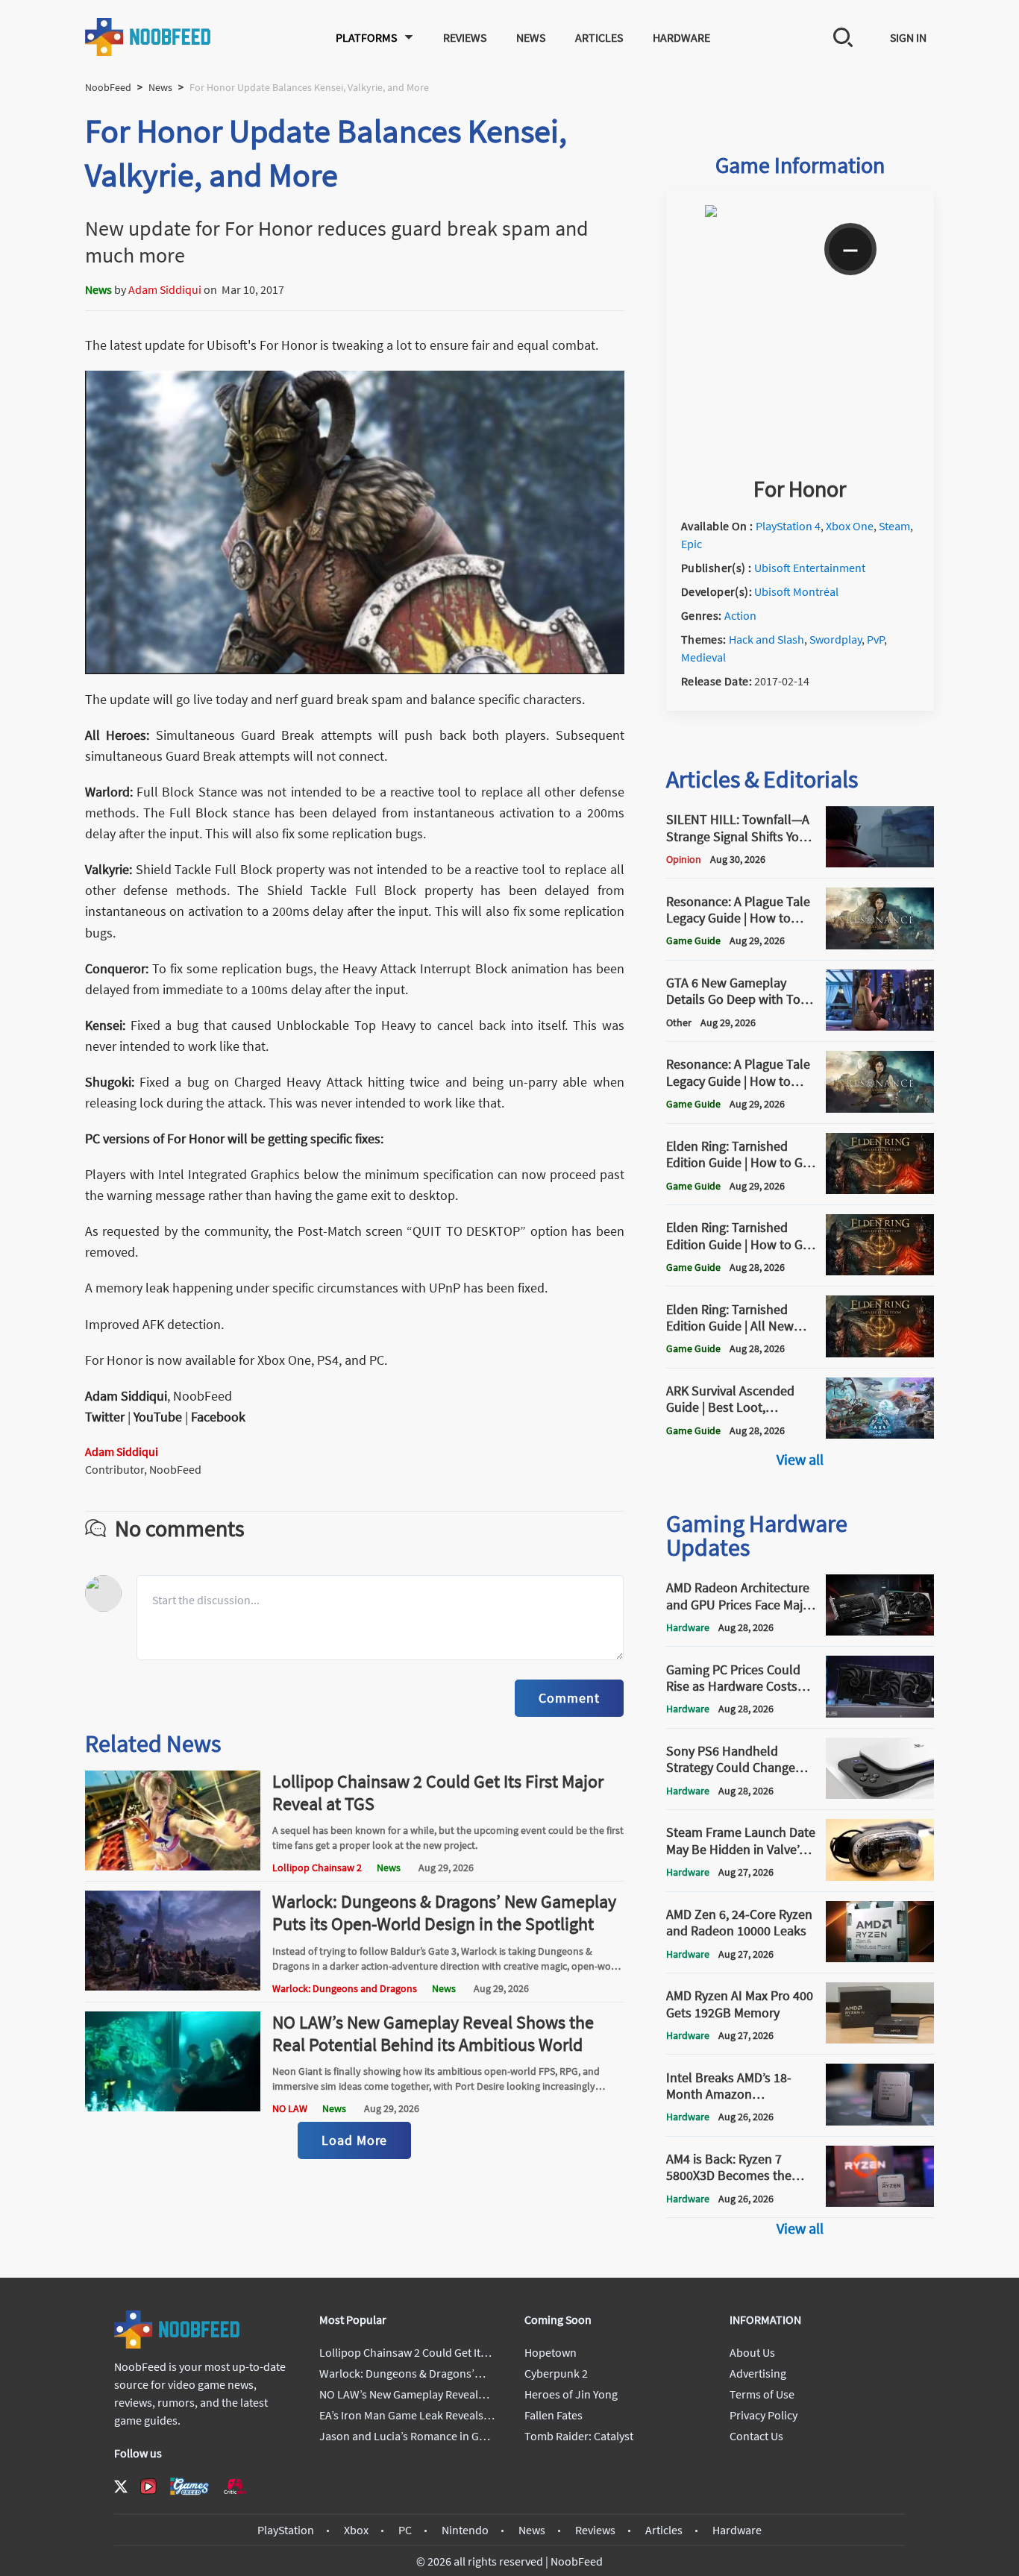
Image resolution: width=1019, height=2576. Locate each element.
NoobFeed (108, 87)
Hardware (681, 37)
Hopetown (551, 2352)
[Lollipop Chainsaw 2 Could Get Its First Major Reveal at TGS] (173, 1866)
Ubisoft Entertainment (810, 568)
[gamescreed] (189, 2486)
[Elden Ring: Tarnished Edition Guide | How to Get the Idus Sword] (880, 1271)
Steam (894, 526)
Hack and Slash (766, 639)
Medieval (703, 657)
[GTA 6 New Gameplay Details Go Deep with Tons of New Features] (880, 1026)
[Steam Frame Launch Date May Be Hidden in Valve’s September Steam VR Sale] (880, 1876)
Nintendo (465, 2530)
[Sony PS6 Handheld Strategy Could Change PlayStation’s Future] (880, 1794)
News (531, 37)
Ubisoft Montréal (796, 591)
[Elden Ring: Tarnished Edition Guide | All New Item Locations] (880, 1353)
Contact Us (756, 2436)
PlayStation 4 (788, 526)
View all (800, 1459)
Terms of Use (762, 2394)
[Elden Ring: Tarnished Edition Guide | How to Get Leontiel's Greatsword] (880, 1190)
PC (405, 2530)
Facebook (218, 1417)
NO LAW (290, 2108)
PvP (875, 639)
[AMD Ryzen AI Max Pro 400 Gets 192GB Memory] (880, 2039)
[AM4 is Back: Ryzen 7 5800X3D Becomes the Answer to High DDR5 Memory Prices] (880, 2202)
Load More (354, 2140)
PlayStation (286, 2530)
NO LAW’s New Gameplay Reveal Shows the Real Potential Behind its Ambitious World (433, 2033)
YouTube (158, 1417)
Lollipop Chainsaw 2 (317, 1867)
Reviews (465, 37)
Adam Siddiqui (165, 289)
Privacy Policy (764, 2415)
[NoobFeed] (148, 37)
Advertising (758, 2373)
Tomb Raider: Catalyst (579, 2436)
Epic (692, 544)
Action (740, 615)
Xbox (356, 2530)
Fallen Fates (554, 2415)
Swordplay (835, 639)
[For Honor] (800, 459)
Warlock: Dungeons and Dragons (345, 1988)
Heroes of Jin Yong (571, 2394)
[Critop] (235, 2486)
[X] (121, 2487)
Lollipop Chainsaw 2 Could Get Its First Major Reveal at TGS (438, 1793)
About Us (752, 2352)
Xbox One (850, 526)
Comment (569, 1698)
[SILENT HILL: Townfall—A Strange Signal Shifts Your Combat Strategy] (880, 863)
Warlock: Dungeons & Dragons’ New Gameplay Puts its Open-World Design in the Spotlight (444, 1913)
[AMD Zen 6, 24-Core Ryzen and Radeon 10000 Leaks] (880, 1958)
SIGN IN (908, 37)
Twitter (105, 1417)
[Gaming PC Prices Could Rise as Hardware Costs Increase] (880, 1713)
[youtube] (148, 2487)
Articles (599, 37)
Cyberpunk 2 (556, 2373)
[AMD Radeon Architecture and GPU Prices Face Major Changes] (880, 1631)
